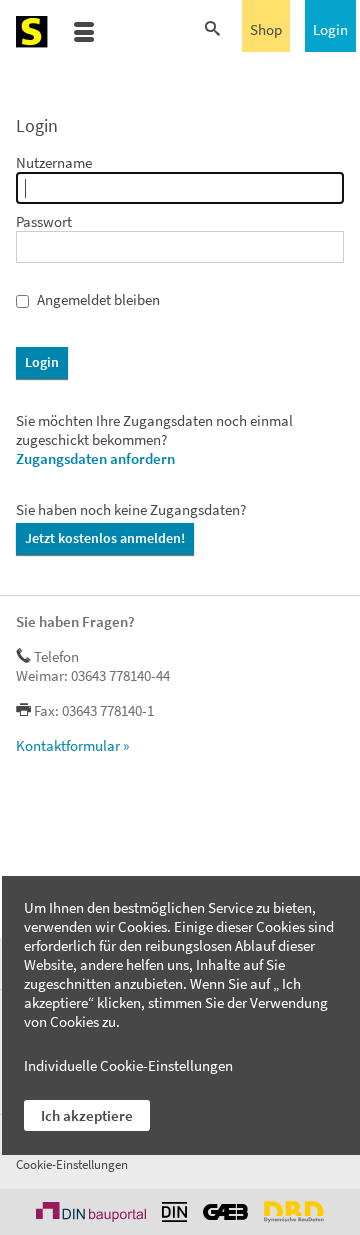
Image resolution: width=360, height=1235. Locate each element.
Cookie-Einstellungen (72, 1164)
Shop (266, 29)
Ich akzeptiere (87, 1115)
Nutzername (54, 162)
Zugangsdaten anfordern (95, 458)
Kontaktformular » (72, 745)
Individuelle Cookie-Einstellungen (128, 1065)
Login (330, 29)
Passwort (44, 221)
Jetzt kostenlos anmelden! (105, 538)
